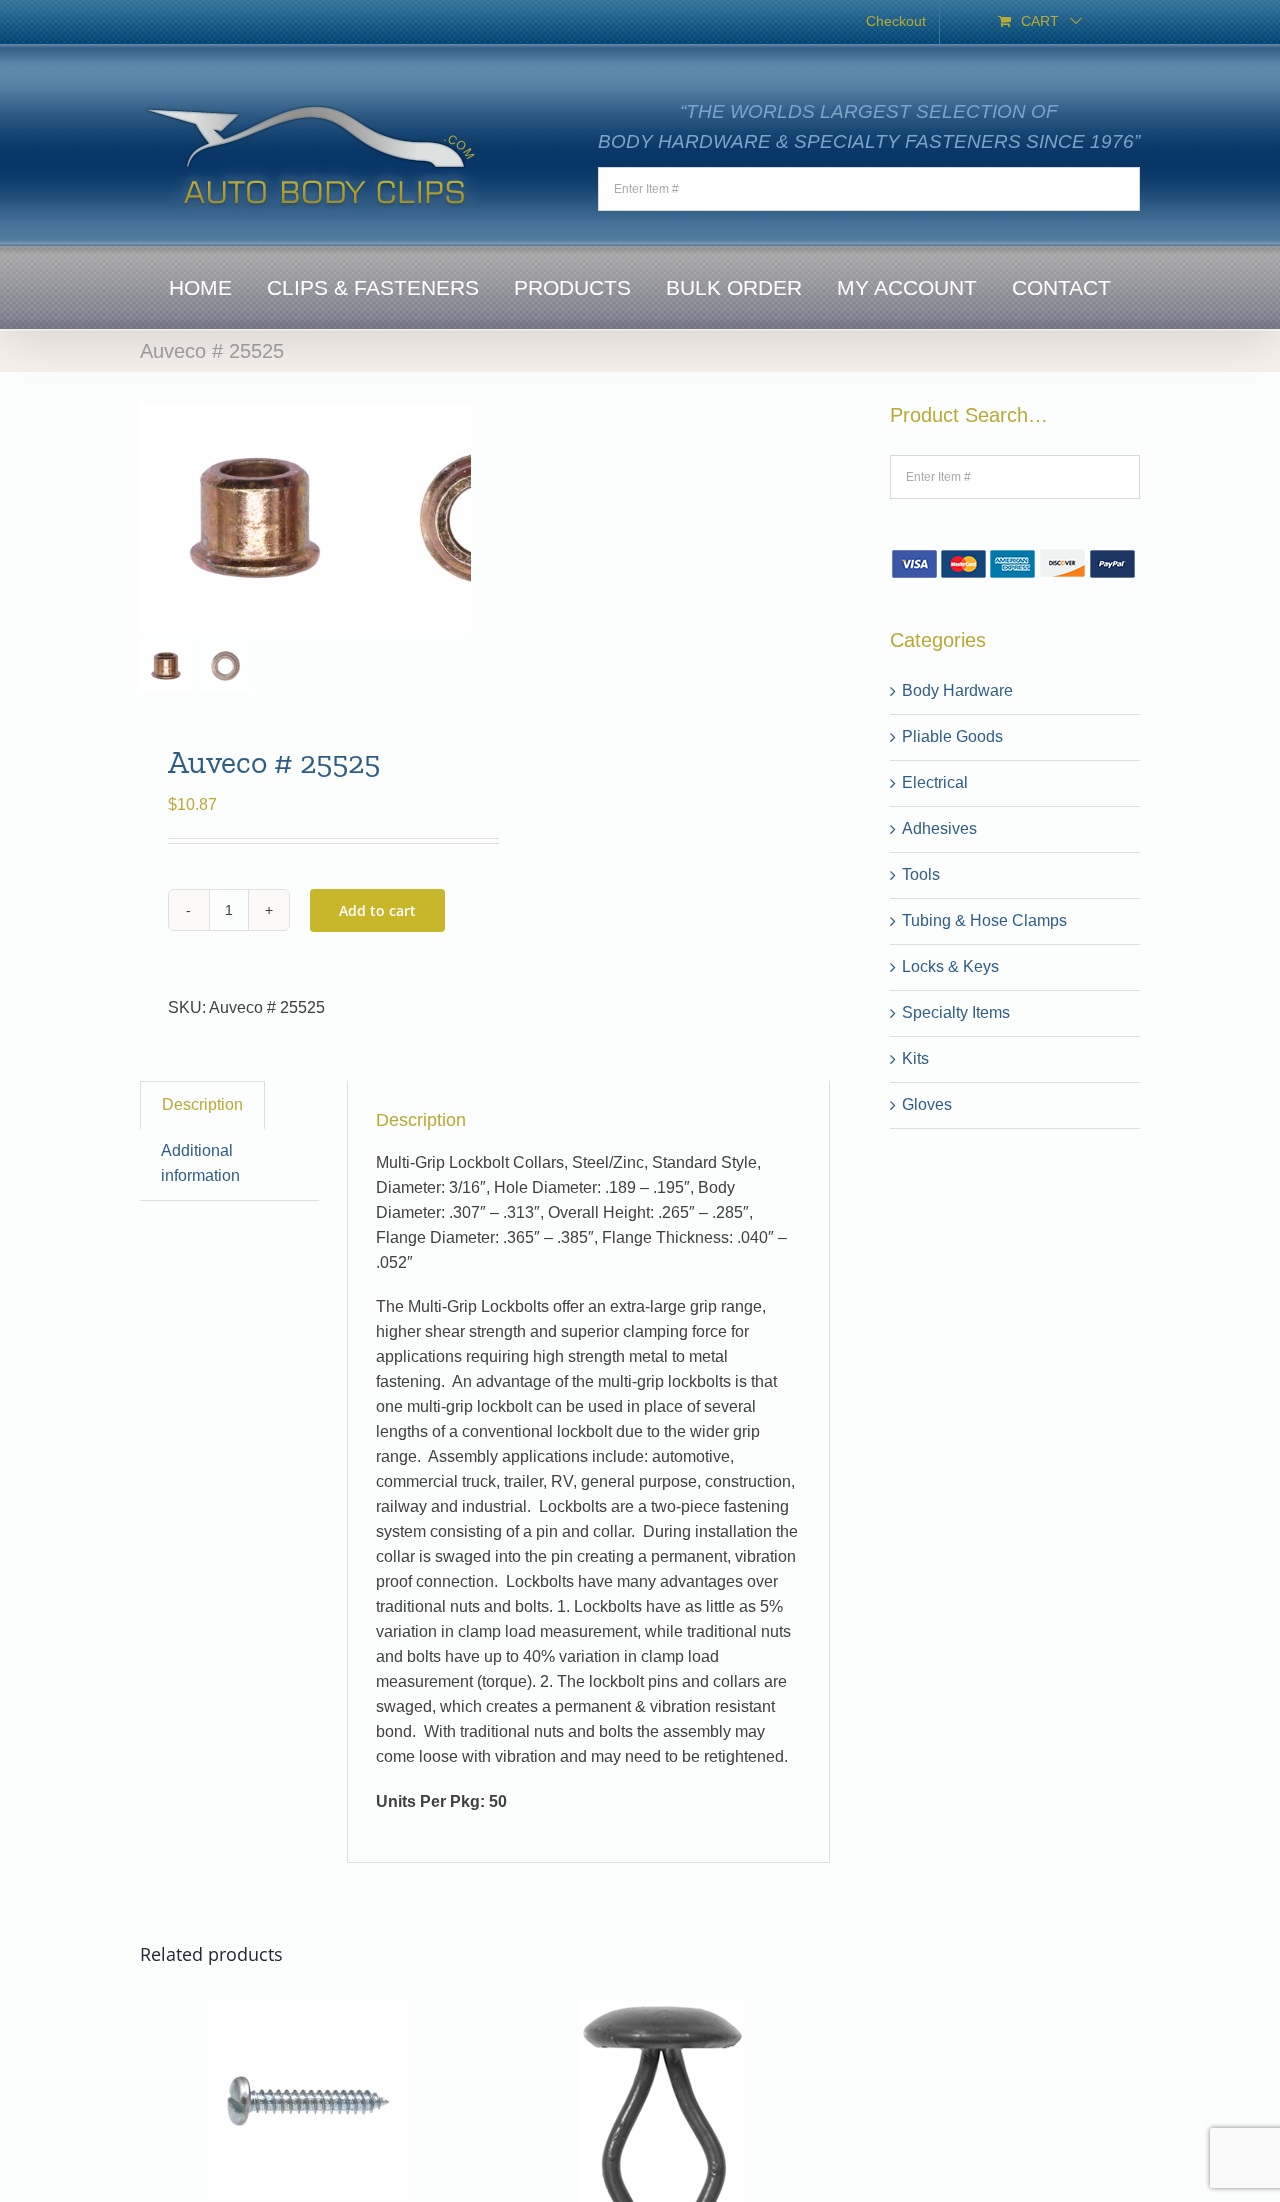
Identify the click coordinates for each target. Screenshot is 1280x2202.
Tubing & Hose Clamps (984, 920)
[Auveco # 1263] (308, 2012)
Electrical (935, 782)
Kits (915, 1058)
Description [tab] (202, 1104)
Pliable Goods (952, 736)
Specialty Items (956, 1012)
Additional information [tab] (200, 1163)
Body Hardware (957, 690)
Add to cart (377, 910)
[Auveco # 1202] (663, 2012)
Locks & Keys (950, 966)
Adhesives (939, 828)
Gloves (927, 1104)
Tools (921, 874)
